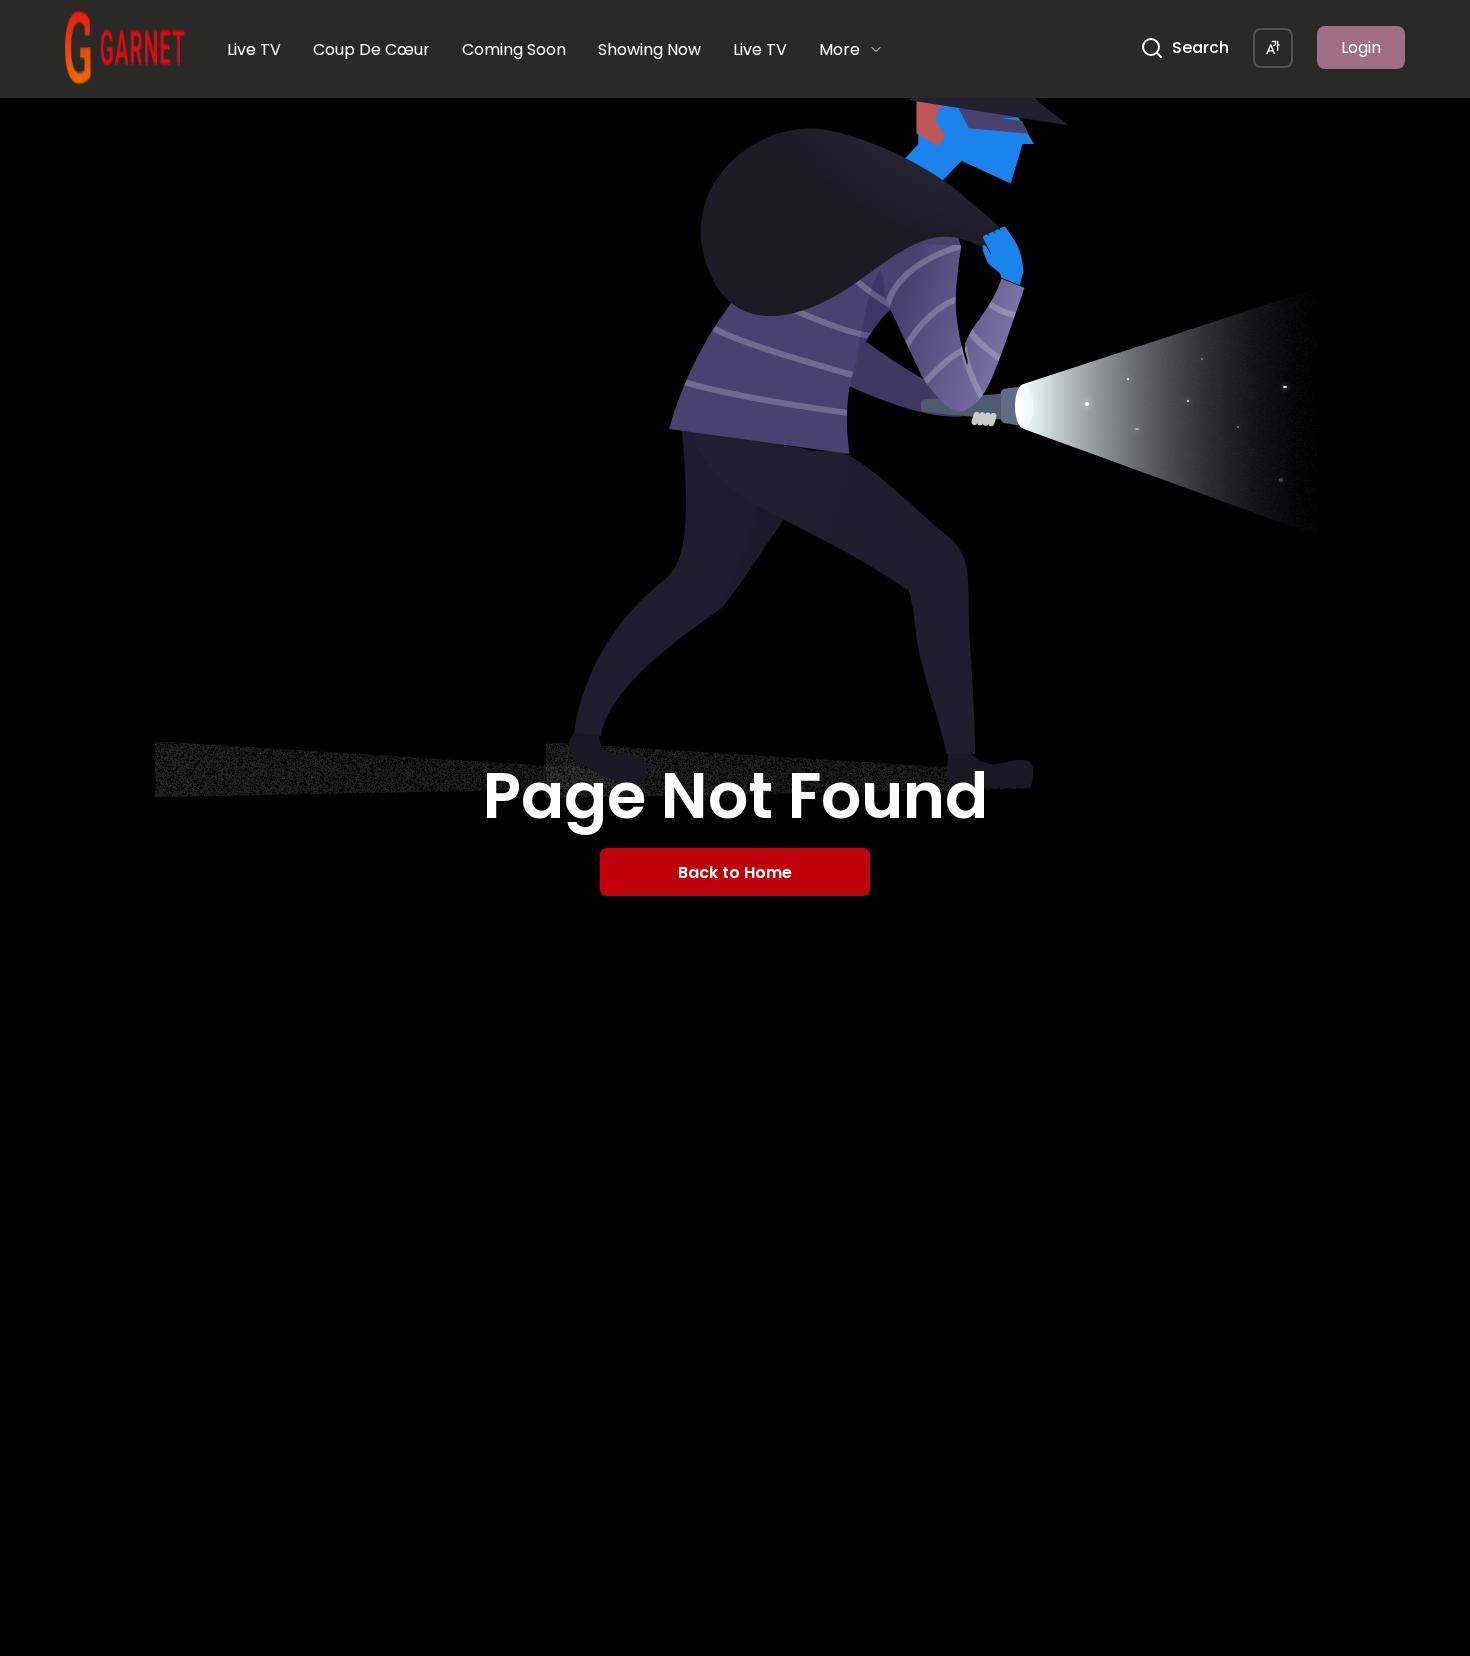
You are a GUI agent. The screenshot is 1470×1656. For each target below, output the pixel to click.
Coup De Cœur (371, 49)
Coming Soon (514, 49)
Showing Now (649, 49)
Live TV (254, 49)
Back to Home (735, 872)
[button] (1273, 48)
